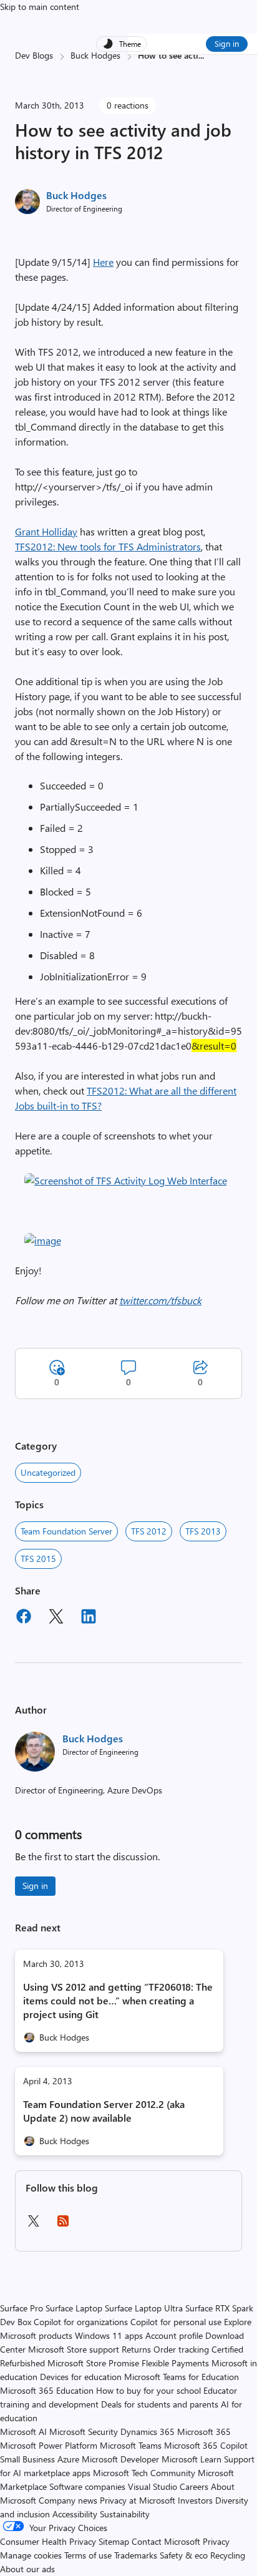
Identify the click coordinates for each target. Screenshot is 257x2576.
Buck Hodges (95, 55)
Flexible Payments (175, 2363)
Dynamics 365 (148, 2432)
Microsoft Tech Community (144, 2473)
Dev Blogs (34, 55)
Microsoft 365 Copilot (206, 2445)
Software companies (87, 2486)
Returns (136, 2349)
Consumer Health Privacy (48, 2541)
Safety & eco (184, 2555)
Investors (195, 2500)
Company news (68, 2500)
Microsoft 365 (204, 2432)
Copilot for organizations (81, 2322)
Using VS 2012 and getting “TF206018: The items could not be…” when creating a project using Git (118, 2000)
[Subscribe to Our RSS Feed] (63, 2225)
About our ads (27, 2569)
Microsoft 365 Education (47, 2390)
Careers (194, 2486)
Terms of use (88, 2555)
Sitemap (114, 2541)
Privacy (216, 2541)
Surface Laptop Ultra (144, 2308)
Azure (68, 2459)
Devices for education (81, 2377)
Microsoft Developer (120, 2459)
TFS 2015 (38, 1559)
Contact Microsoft (166, 2541)
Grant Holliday (46, 531)
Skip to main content (40, 7)
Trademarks (136, 2555)
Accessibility (75, 2514)
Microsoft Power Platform (49, 2445)
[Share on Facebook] (24, 1618)
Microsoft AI (23, 2432)
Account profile (174, 2335)
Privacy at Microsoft (138, 2500)
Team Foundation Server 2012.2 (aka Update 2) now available (104, 2111)
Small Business (27, 2459)
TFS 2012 (149, 1531)
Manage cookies (31, 2555)
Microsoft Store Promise (93, 2363)
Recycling (228, 2555)
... (201, 55)
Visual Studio (153, 2486)
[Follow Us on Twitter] (33, 2225)
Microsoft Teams (131, 2445)
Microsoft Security (84, 2432)
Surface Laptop (74, 2308)
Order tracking (181, 2349)
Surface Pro (22, 2308)
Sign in (227, 43)
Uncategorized (48, 1472)
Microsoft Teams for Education (182, 2377)
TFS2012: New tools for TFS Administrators (108, 546)
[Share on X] (56, 1618)
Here (103, 262)
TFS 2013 (203, 1531)
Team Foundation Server (66, 1531)
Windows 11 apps (109, 2335)
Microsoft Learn (192, 2459)
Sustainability (125, 2514)
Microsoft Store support (74, 2349)
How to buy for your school (148, 2390)
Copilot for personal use (176, 2322)
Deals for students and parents (160, 2404)
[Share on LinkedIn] (89, 1618)
